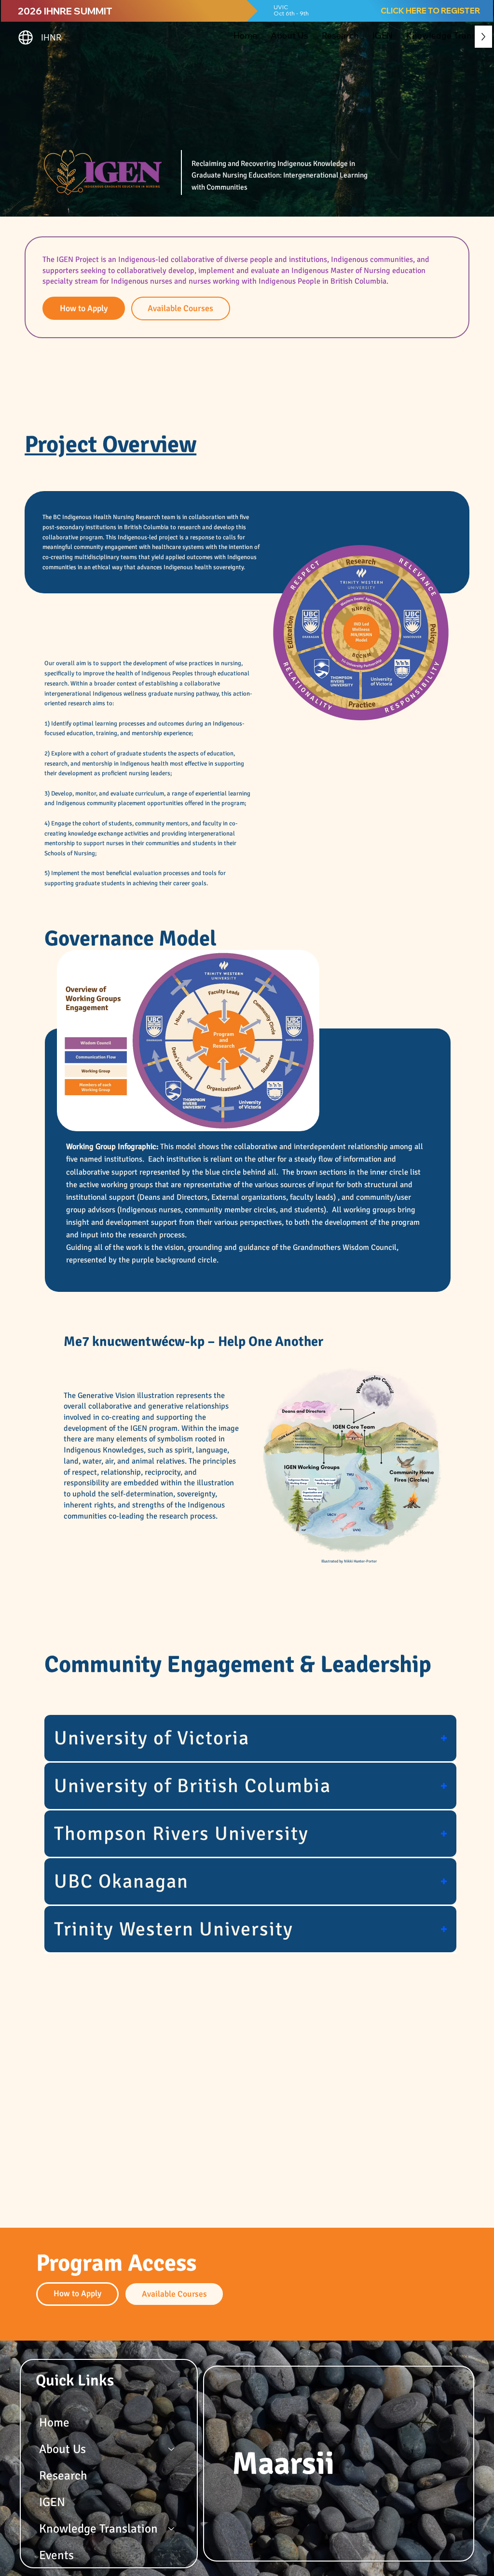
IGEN (52, 2502)
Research (63, 2475)
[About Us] (172, 2449)
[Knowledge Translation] (172, 2528)
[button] (289, 35)
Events (56, 2555)
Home (54, 2422)
